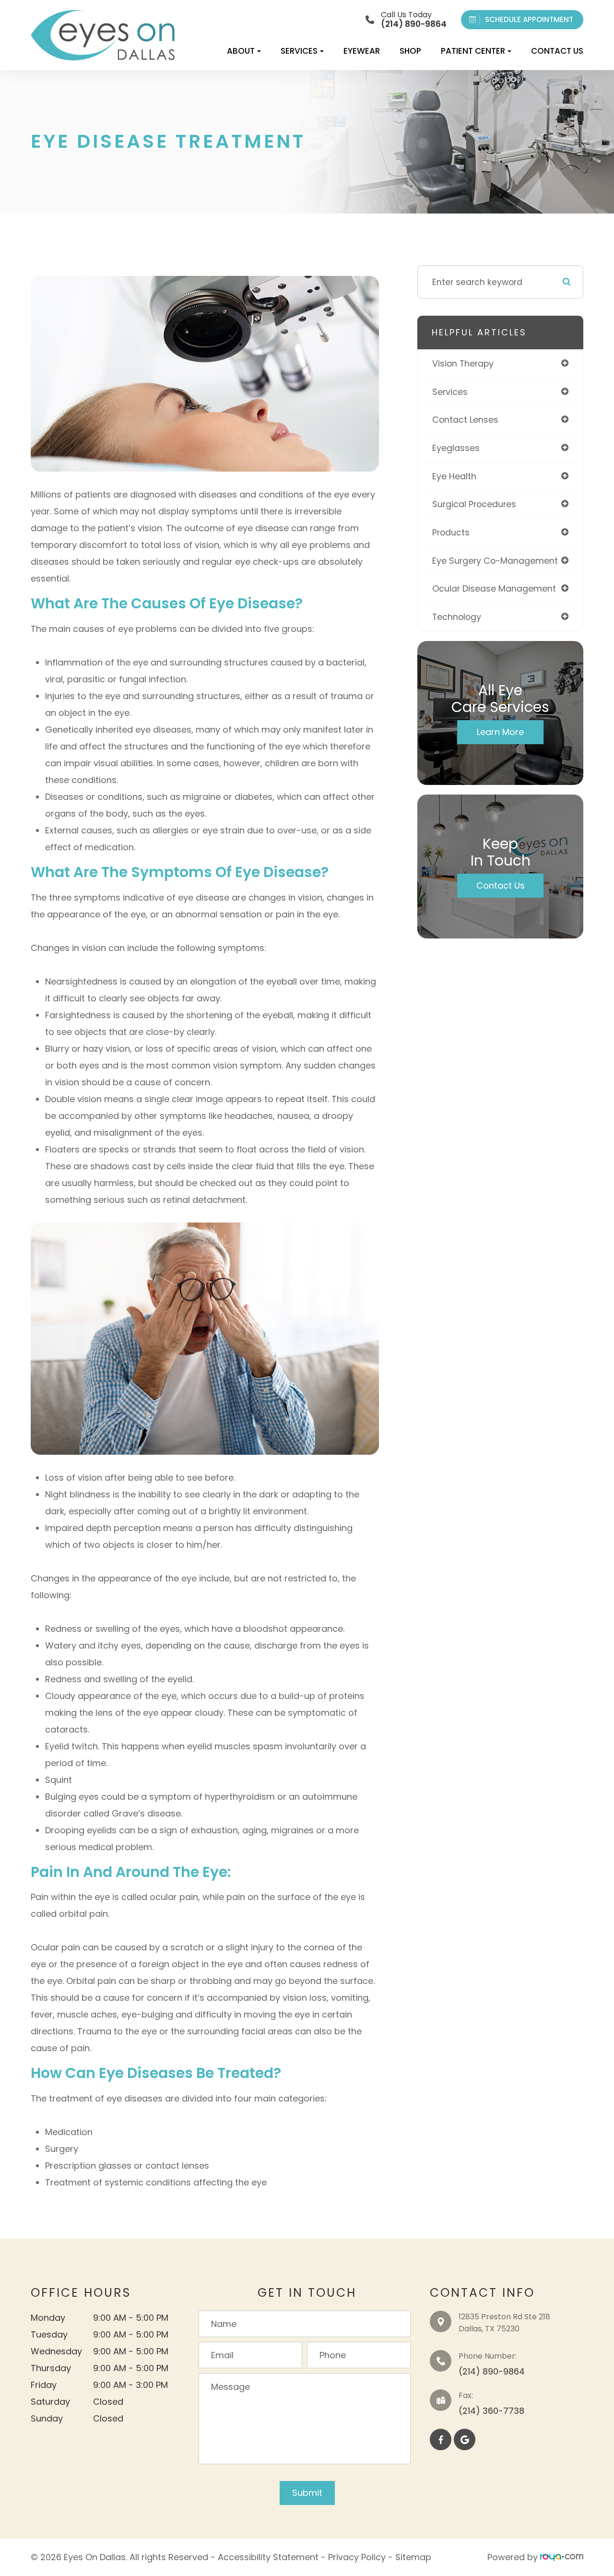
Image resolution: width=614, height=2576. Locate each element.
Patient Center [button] (473, 51)
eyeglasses (456, 448)
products (451, 532)
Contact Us (557, 51)
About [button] (241, 51)
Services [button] (299, 51)
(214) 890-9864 (492, 2371)
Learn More (500, 732)
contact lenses (465, 420)
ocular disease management (494, 588)
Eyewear (362, 51)
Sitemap (413, 2557)
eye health (454, 476)
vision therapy (463, 363)
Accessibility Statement (268, 2557)
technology (457, 617)
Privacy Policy (357, 2557)
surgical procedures (474, 504)
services (450, 392)
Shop (410, 51)
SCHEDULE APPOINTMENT (529, 19)
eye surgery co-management (495, 561)
